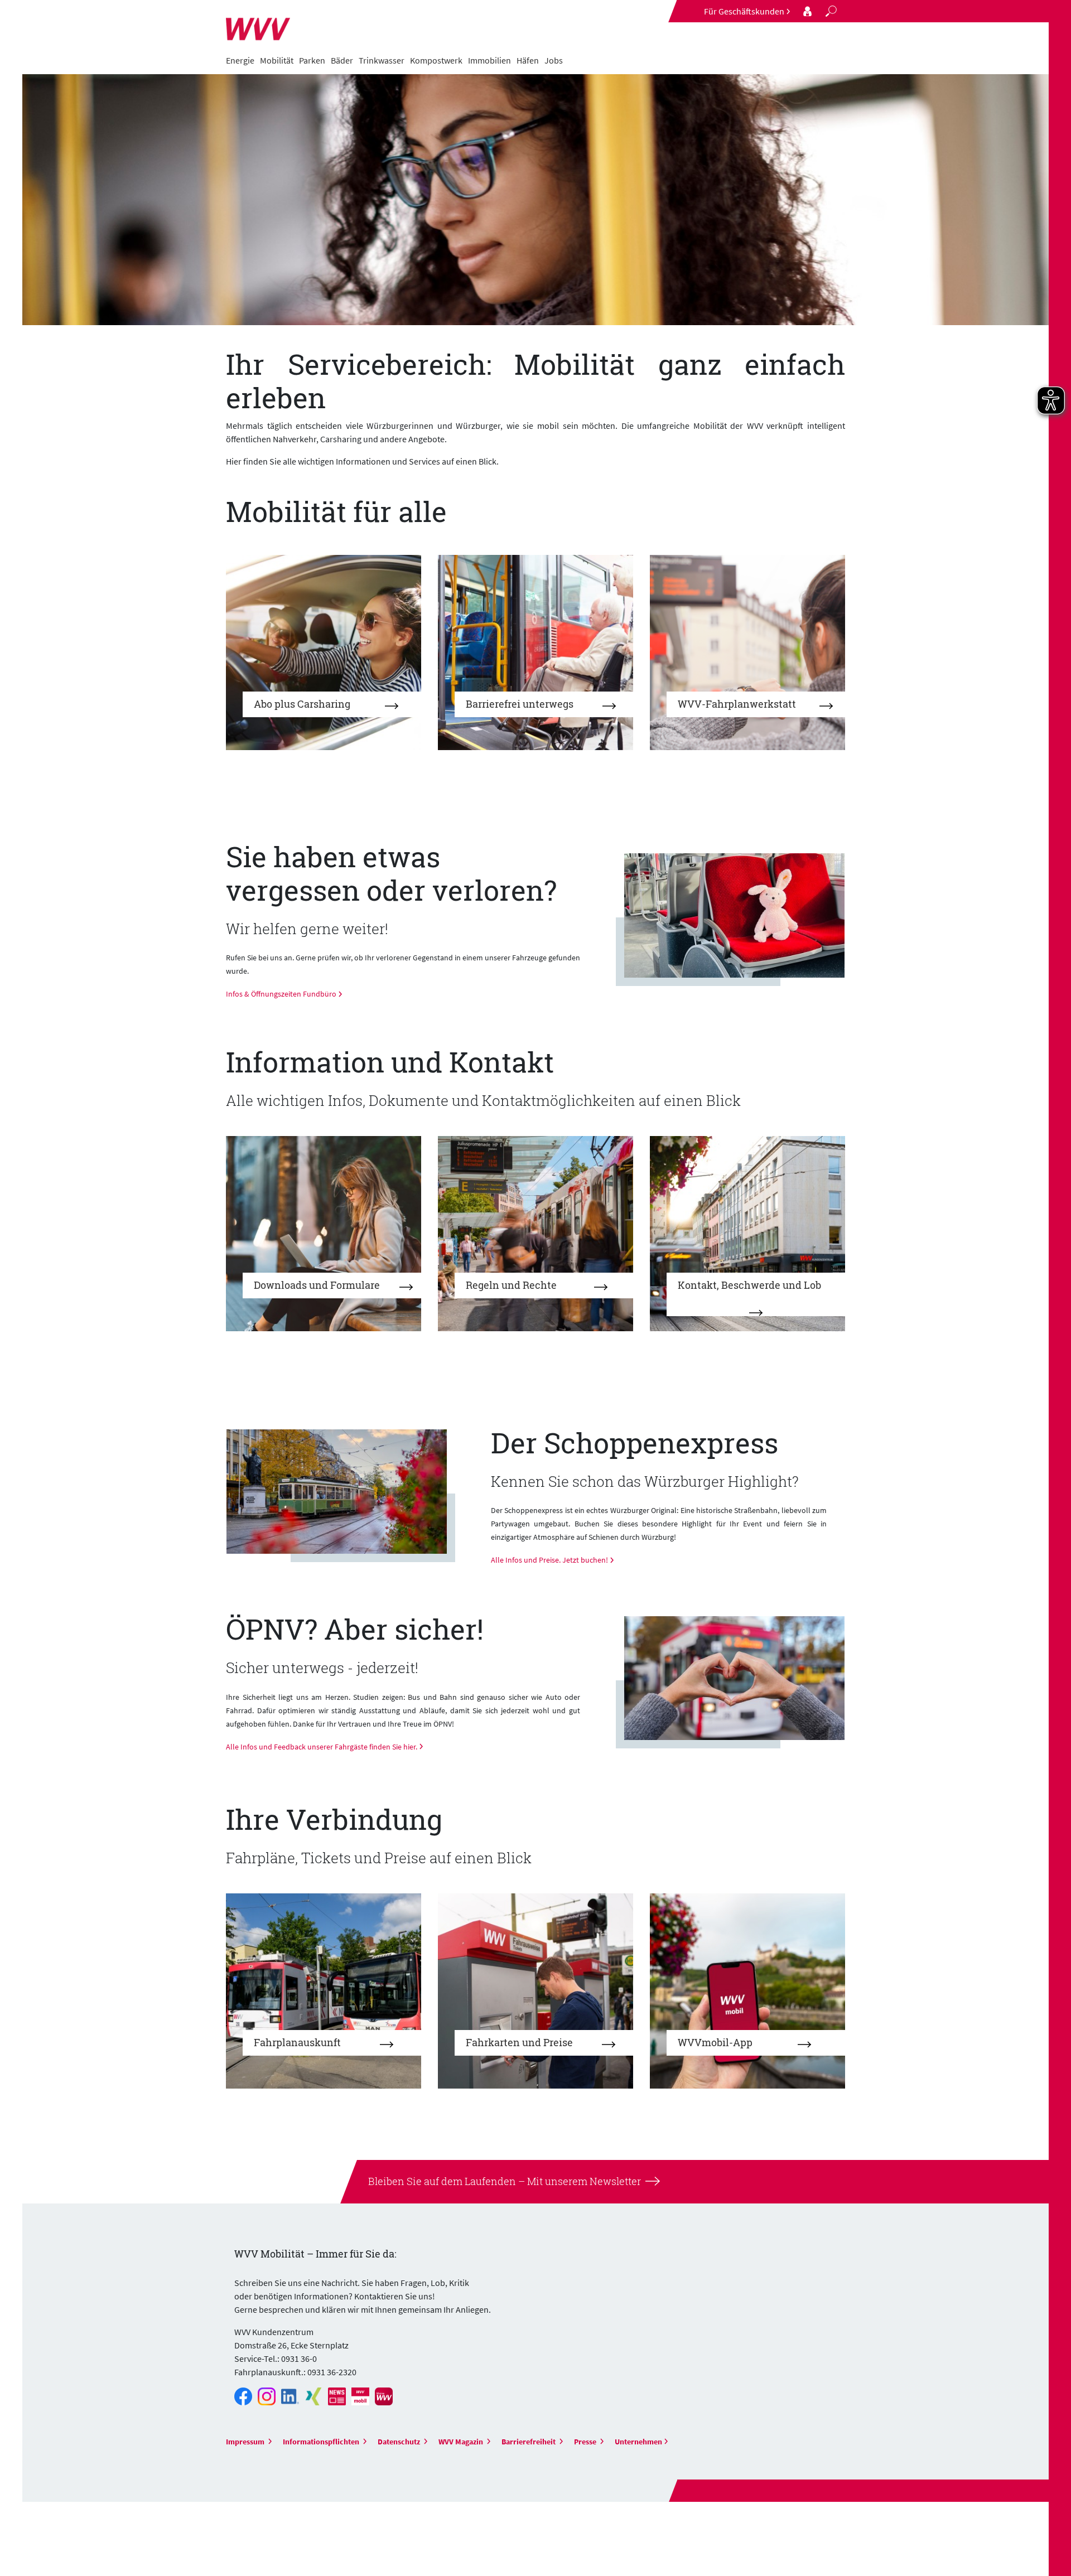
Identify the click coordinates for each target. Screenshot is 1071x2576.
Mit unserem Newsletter (583, 2181)
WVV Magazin (462, 2442)
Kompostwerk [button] (436, 60)
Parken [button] (312, 60)
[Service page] (808, 11)
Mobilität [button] (277, 60)
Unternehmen (638, 2442)
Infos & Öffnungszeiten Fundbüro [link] (281, 994)
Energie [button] (240, 60)
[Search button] (831, 11)
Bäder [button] (342, 60)
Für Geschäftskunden (744, 11)
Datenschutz (400, 2442)
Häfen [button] (528, 60)
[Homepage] (258, 23)
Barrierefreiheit (529, 2442)
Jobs (554, 60)
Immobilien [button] (489, 60)
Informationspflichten (322, 2442)
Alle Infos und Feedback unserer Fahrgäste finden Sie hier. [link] (322, 1747)
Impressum (246, 2442)
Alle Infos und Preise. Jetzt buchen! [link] (549, 1560)
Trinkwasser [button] (382, 60)
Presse (586, 2442)
